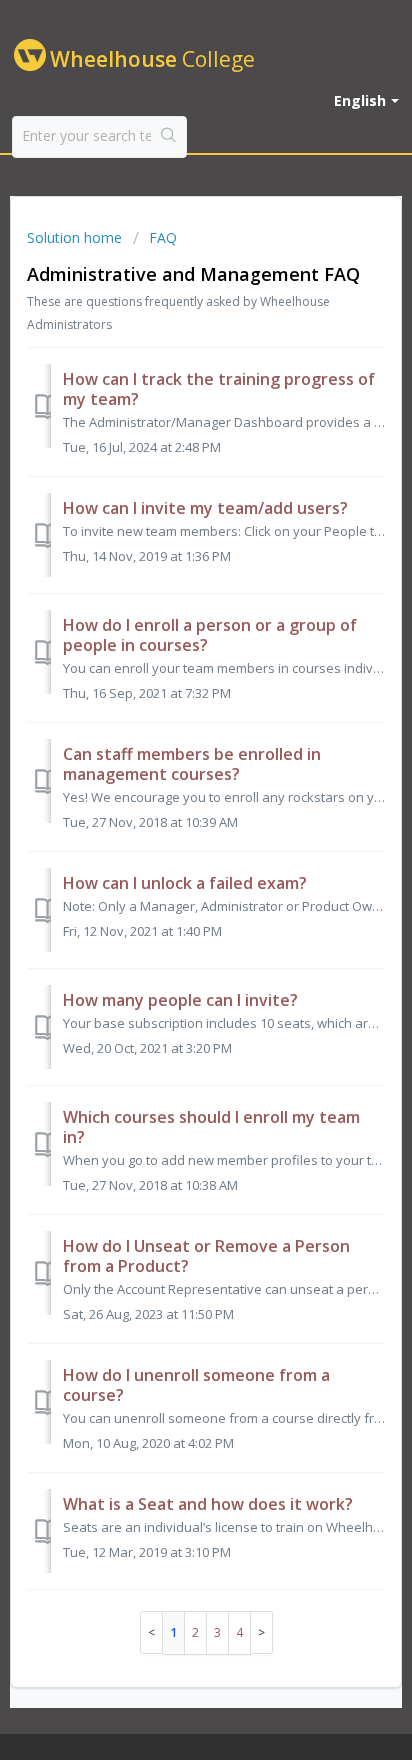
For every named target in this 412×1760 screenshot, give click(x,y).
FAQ (163, 237)
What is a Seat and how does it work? (208, 1504)
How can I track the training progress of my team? (219, 389)
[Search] (168, 137)
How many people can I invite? (180, 1000)
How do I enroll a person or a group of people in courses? (210, 635)
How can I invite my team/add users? (205, 508)
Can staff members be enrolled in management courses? (192, 764)
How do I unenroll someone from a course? (196, 1385)
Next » (262, 1632)
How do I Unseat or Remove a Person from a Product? (206, 1256)
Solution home (76, 237)
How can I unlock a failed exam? (185, 883)
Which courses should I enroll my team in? (211, 1127)
